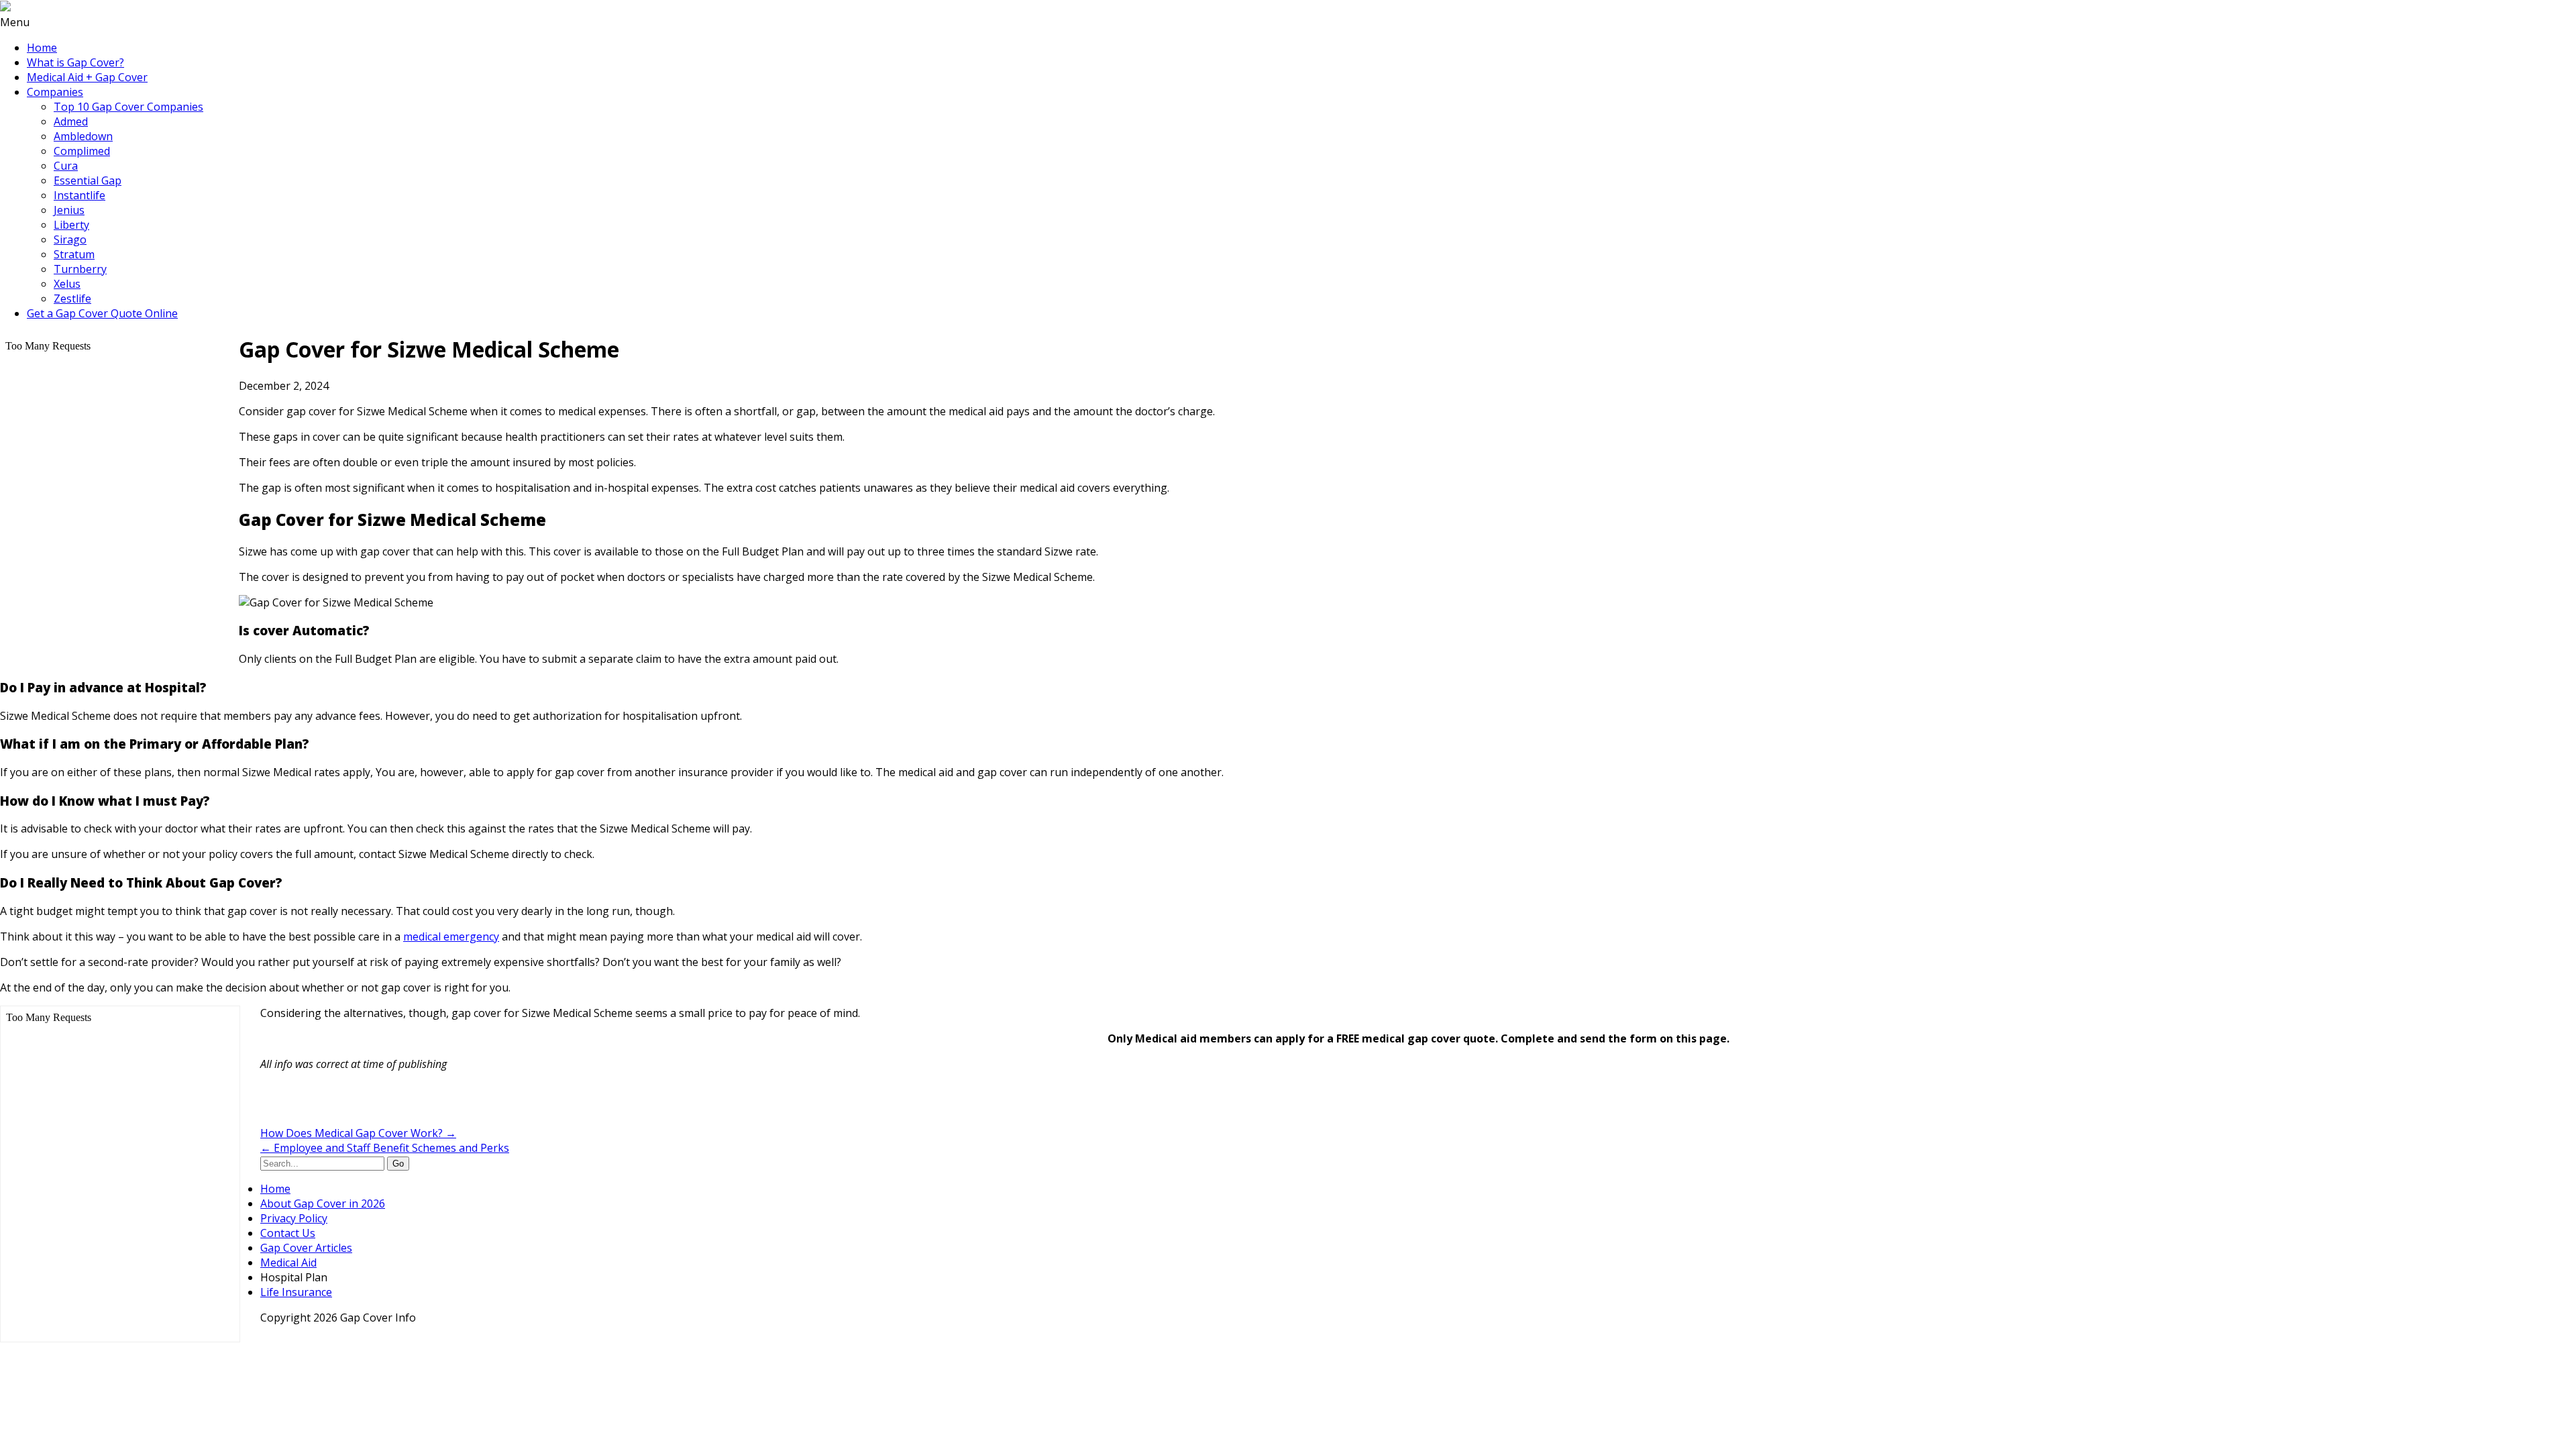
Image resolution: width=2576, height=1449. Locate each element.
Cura (66, 166)
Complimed (82, 151)
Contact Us (288, 1233)
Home (42, 48)
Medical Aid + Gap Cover (87, 77)
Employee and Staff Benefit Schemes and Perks (385, 1148)
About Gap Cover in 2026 (323, 1203)
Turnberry (80, 269)
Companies (55, 92)
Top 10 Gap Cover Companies (128, 107)
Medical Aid (288, 1263)
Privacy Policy (294, 1218)
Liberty (71, 225)
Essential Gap (88, 180)
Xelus (67, 284)
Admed (71, 121)
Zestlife (72, 299)
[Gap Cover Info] (5, 7)
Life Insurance (296, 1292)
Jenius (69, 210)
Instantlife (79, 195)
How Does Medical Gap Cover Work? (358, 1133)
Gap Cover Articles (306, 1248)
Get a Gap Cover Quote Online (102, 313)
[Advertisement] (417, 1102)
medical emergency (451, 936)
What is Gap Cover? (75, 62)
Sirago (70, 239)
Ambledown (83, 136)
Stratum (74, 254)
